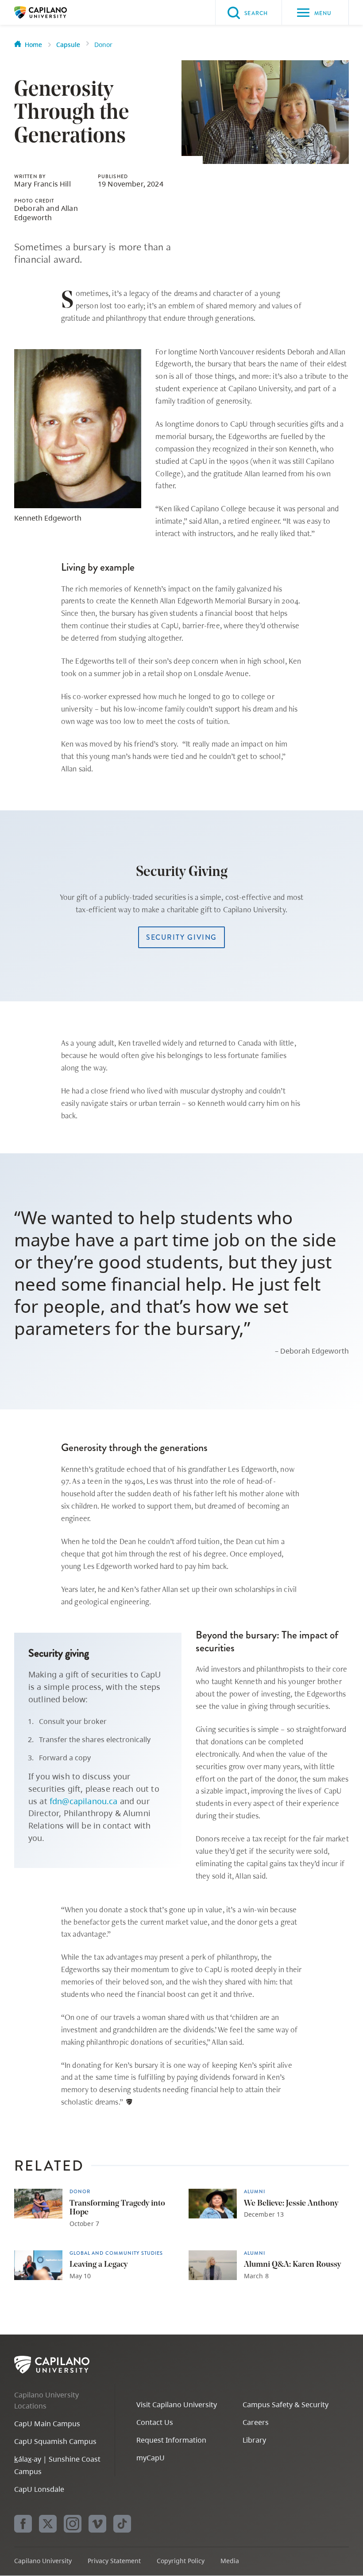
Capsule (68, 45)
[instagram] (73, 2524)
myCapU (151, 2458)
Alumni (255, 2192)
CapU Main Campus (47, 2424)
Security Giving (181, 937)
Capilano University (54, 12)
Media (230, 2561)
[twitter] (48, 2524)
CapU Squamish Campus (55, 2441)
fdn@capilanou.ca (84, 1801)
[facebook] (23, 2524)
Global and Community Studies (116, 2253)
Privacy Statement (114, 2561)
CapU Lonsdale (39, 2489)
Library (254, 2440)
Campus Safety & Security (286, 2405)
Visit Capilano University (177, 2405)
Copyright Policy (181, 2561)
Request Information (171, 2440)
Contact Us (155, 2422)
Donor (103, 45)
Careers (256, 2422)
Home (33, 45)
